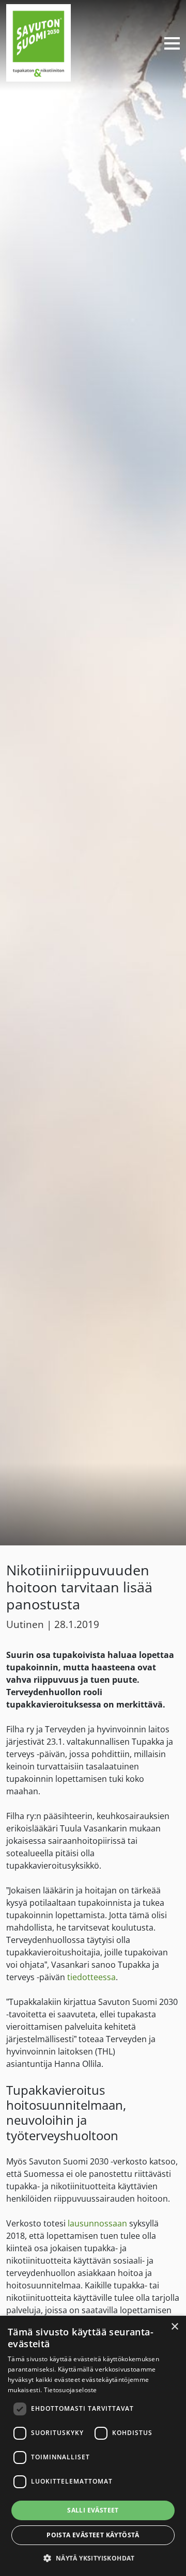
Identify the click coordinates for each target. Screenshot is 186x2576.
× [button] (174, 2327)
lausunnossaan (97, 2223)
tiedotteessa (91, 1977)
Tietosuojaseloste (71, 2390)
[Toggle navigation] (168, 43)
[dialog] (93, 2446)
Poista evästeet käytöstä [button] (93, 2535)
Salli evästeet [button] (93, 2510)
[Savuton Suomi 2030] (38, 42)
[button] (93, 2558)
